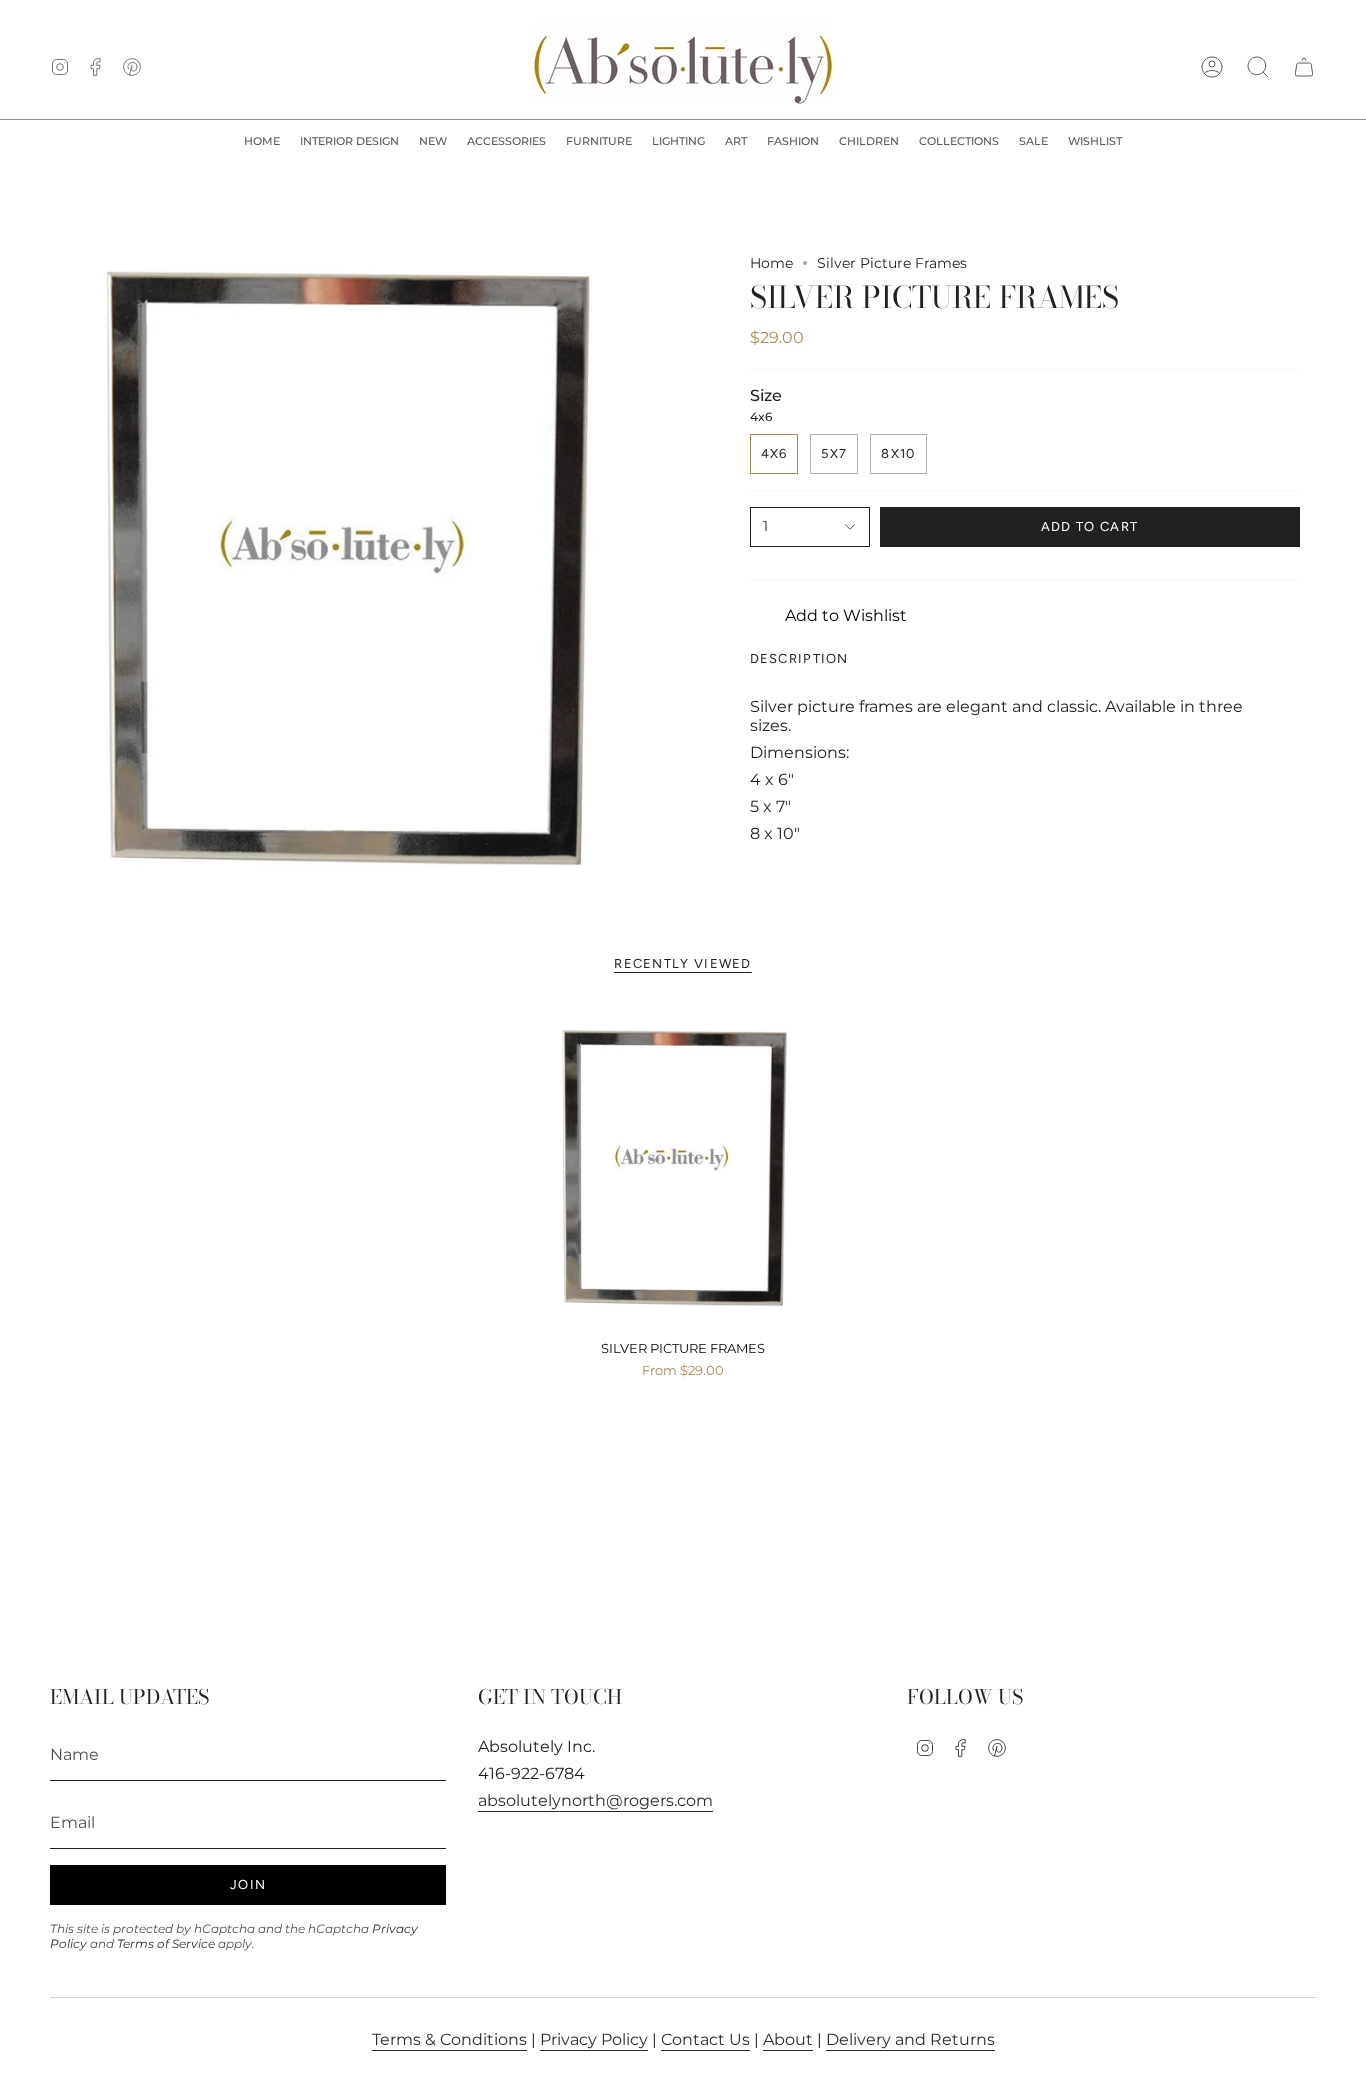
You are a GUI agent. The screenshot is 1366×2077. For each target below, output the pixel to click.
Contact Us (705, 2039)
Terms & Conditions (449, 2039)
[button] (349, 142)
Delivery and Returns (910, 2039)
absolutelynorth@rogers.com (595, 1800)
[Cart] (1304, 67)
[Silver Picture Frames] (683, 1169)
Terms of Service (166, 1943)
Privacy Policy (594, 2039)
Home (771, 263)
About (788, 2039)
